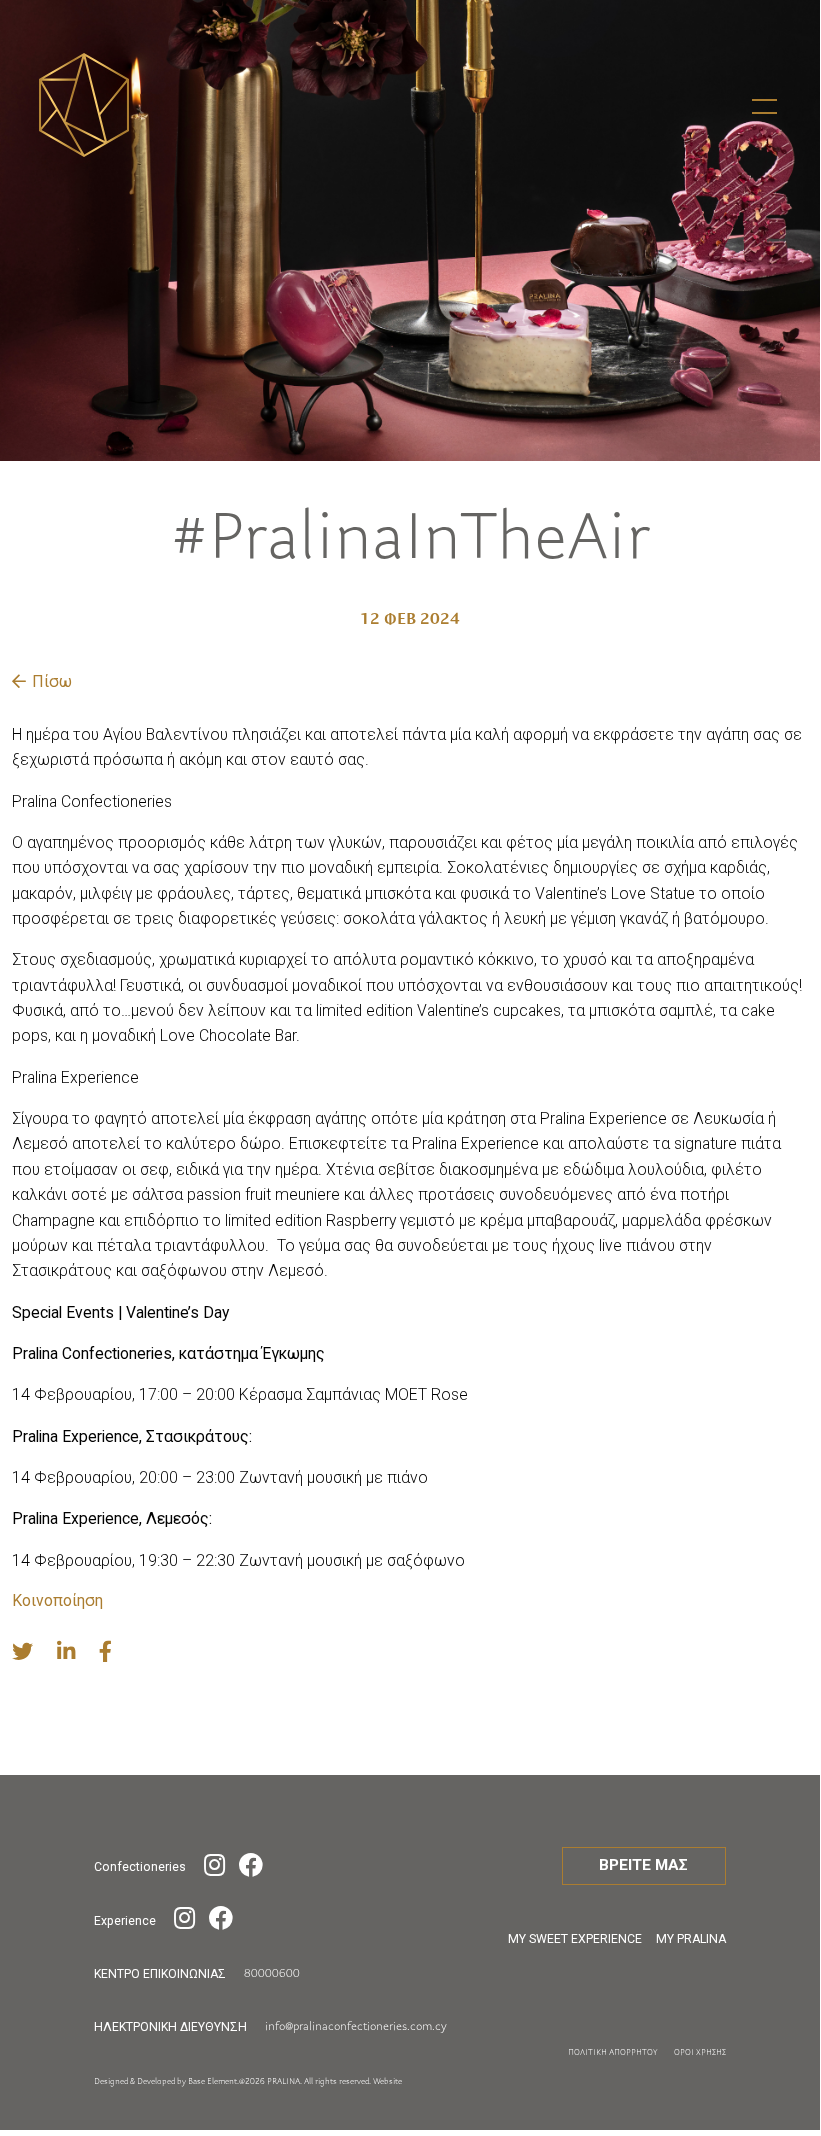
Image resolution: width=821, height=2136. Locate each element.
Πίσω (52, 681)
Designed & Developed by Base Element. (166, 2081)
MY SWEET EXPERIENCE (575, 1939)
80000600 (272, 1974)
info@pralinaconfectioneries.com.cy (356, 2027)
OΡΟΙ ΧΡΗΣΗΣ (700, 2052)
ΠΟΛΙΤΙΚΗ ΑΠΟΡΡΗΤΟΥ (612, 2052)
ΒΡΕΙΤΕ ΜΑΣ (643, 1865)
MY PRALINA (691, 1939)
